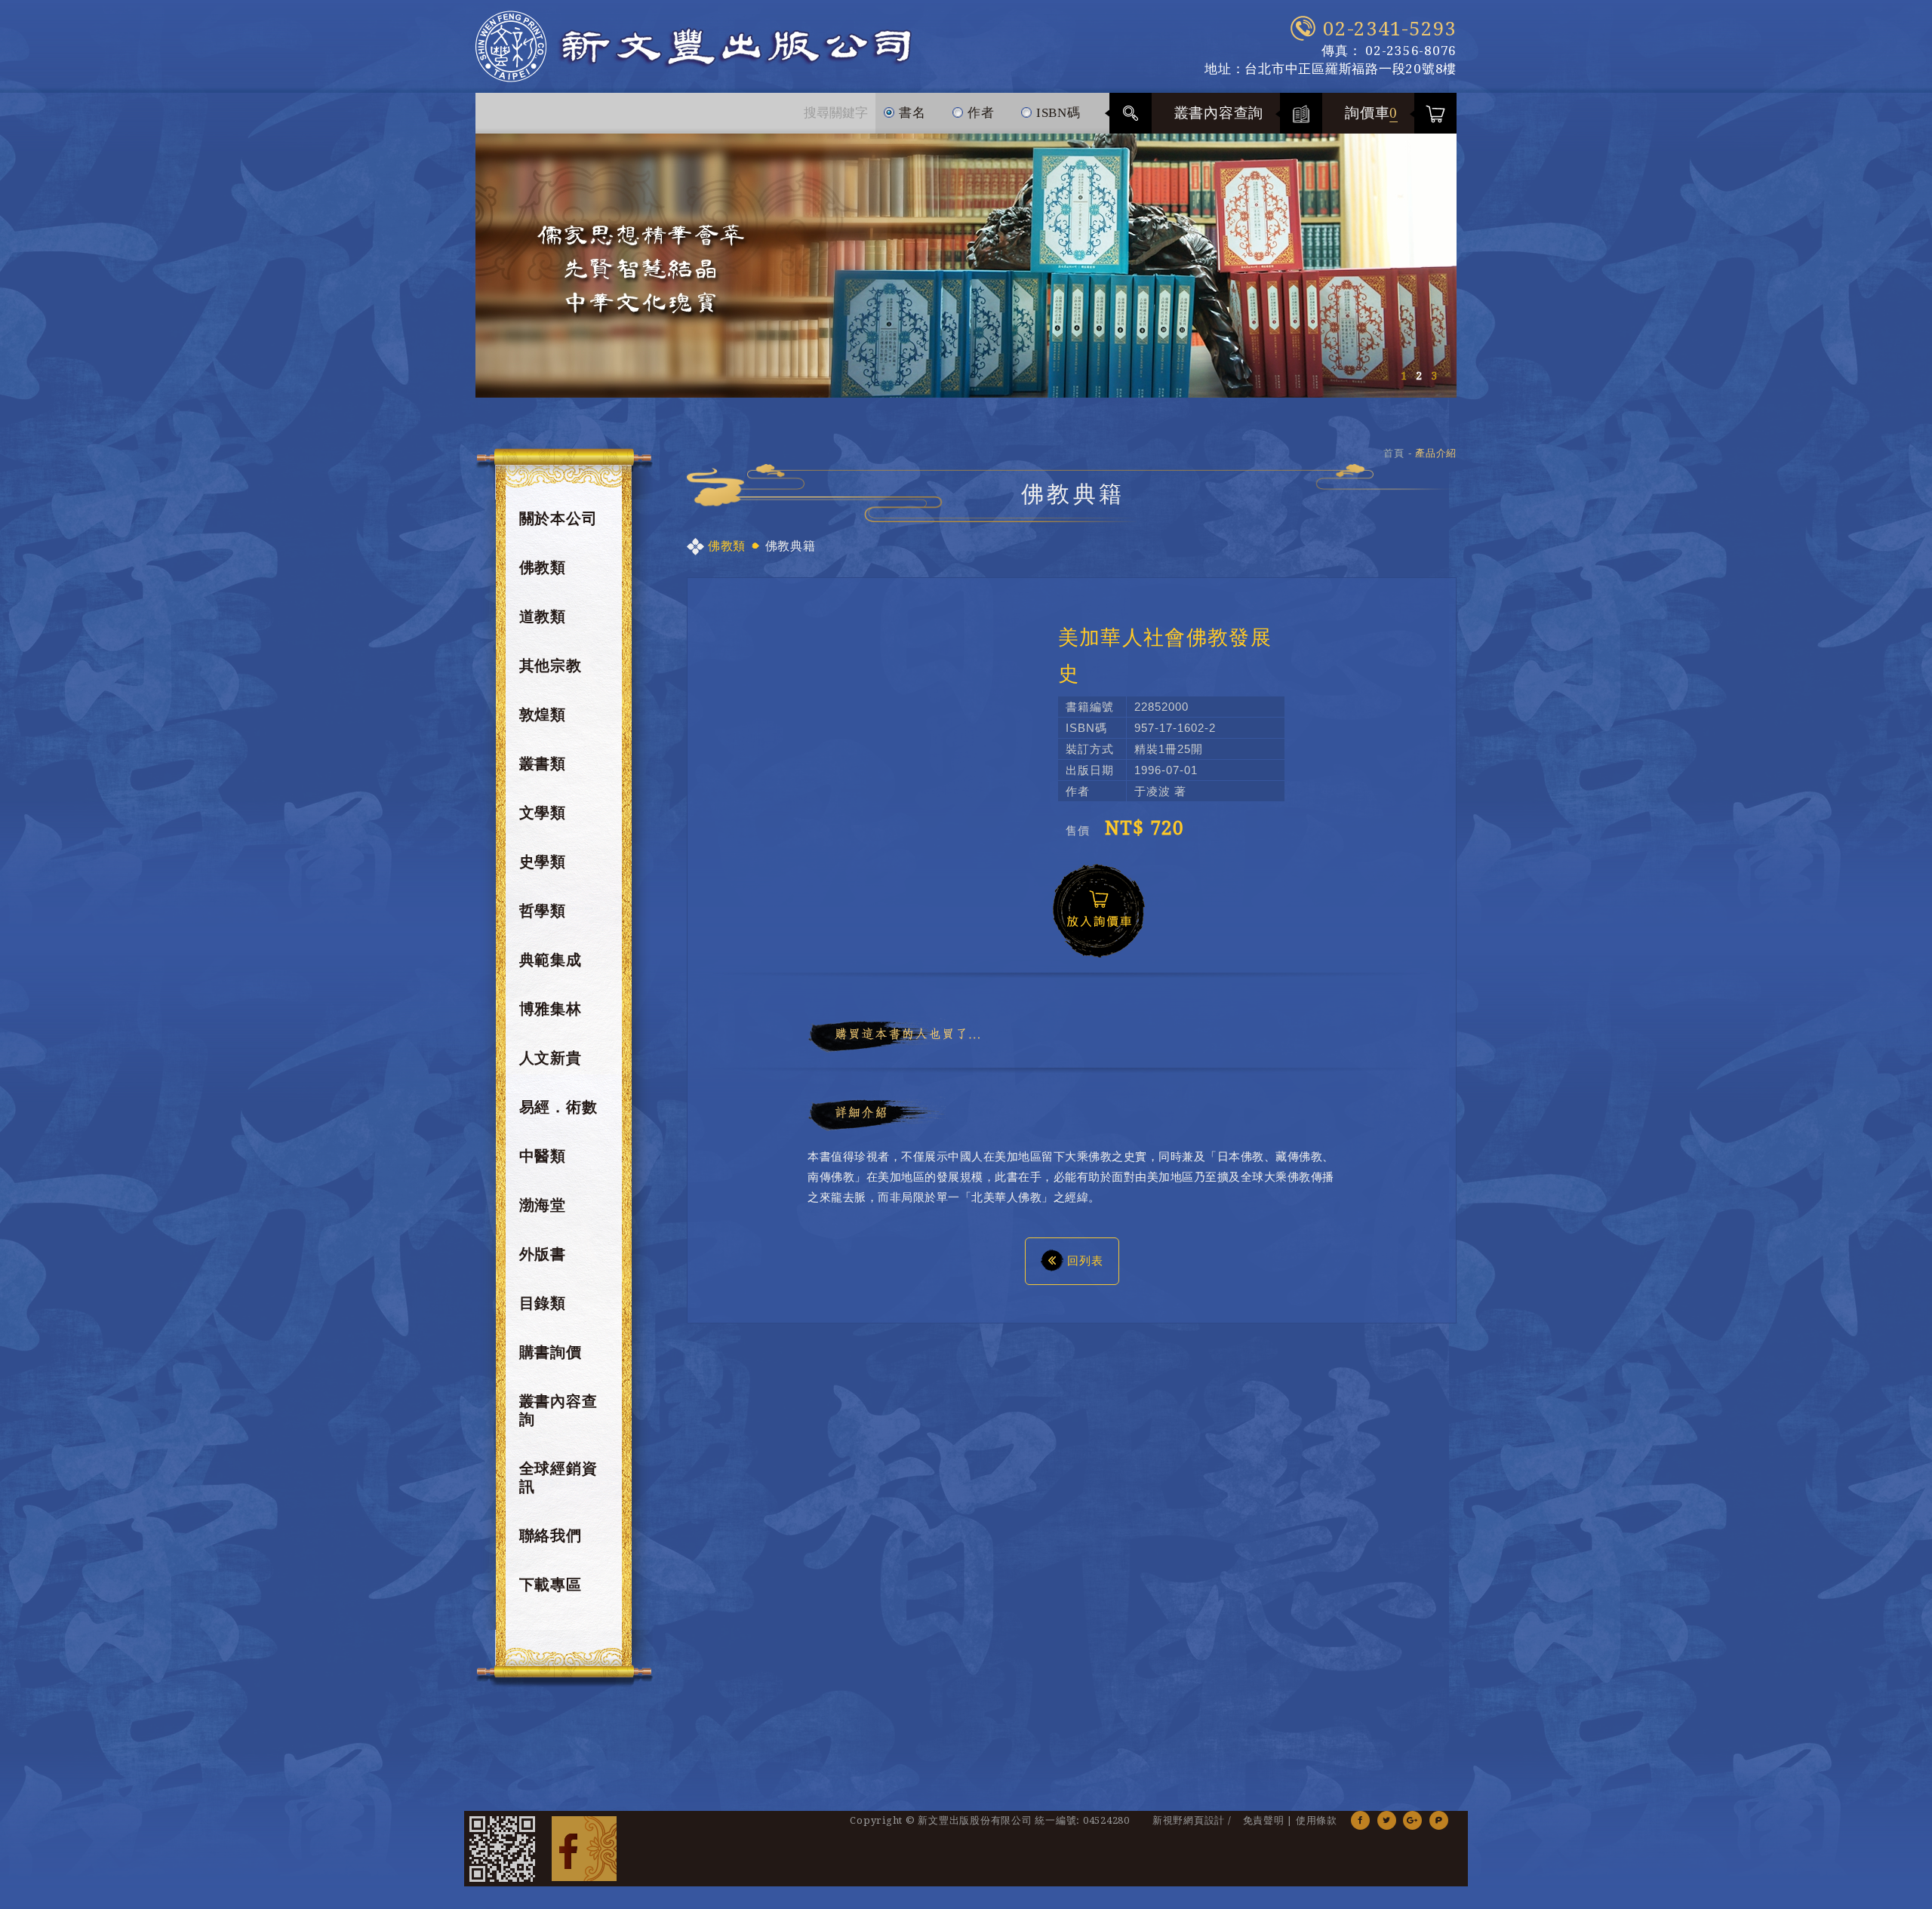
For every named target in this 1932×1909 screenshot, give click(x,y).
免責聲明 (1264, 1820)
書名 (910, 113)
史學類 (543, 862)
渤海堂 (543, 1205)
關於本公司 (558, 518)
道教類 (543, 616)
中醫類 (543, 1156)
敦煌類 (543, 715)
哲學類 (543, 911)
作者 (979, 113)
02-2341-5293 (1390, 29)
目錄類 (543, 1303)
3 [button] (1434, 376)
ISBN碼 (1057, 113)
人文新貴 (551, 1058)
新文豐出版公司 (694, 46)
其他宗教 (551, 666)
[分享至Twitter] (1387, 1820)
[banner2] (966, 266)
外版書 (543, 1254)
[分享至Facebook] (1360, 1820)
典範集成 (551, 960)
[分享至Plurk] (1439, 1820)
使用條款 (1317, 1820)
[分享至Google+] (1412, 1820)
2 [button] (1419, 376)
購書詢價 (551, 1352)
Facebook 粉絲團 (584, 1849)
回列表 (1085, 1260)
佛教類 (543, 567)
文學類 (543, 813)
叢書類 (543, 764)
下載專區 (551, 1585)
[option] (966, 266)
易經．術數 (558, 1107)
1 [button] (1404, 376)
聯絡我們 (551, 1535)
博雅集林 (551, 1009)
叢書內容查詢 (1219, 113)
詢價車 (1371, 113)
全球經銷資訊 (558, 1477)
